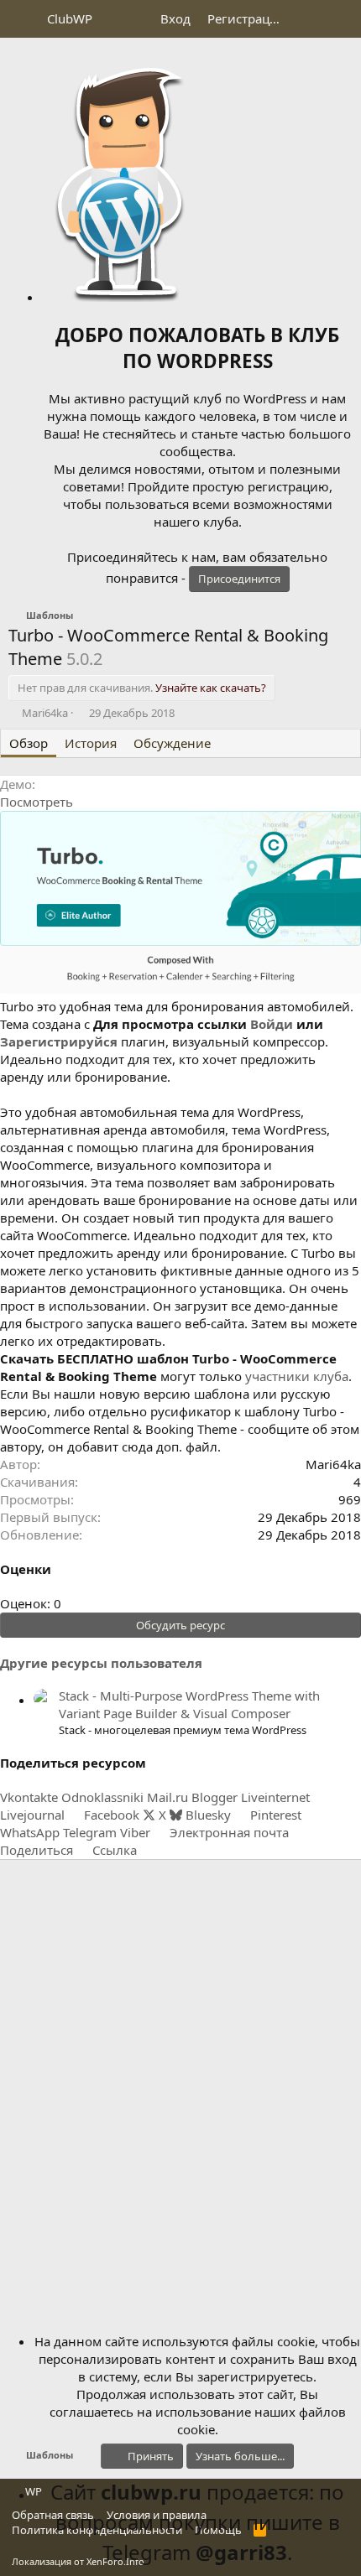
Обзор (29, 743)
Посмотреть (37, 802)
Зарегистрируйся (59, 1041)
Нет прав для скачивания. (142, 688)
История (91, 743)
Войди (272, 1024)
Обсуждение (172, 743)
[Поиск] (341, 19)
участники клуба (297, 1376)
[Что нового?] (308, 19)
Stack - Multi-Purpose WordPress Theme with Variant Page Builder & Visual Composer (189, 1704)
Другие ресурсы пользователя (101, 1663)
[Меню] (23, 19)
